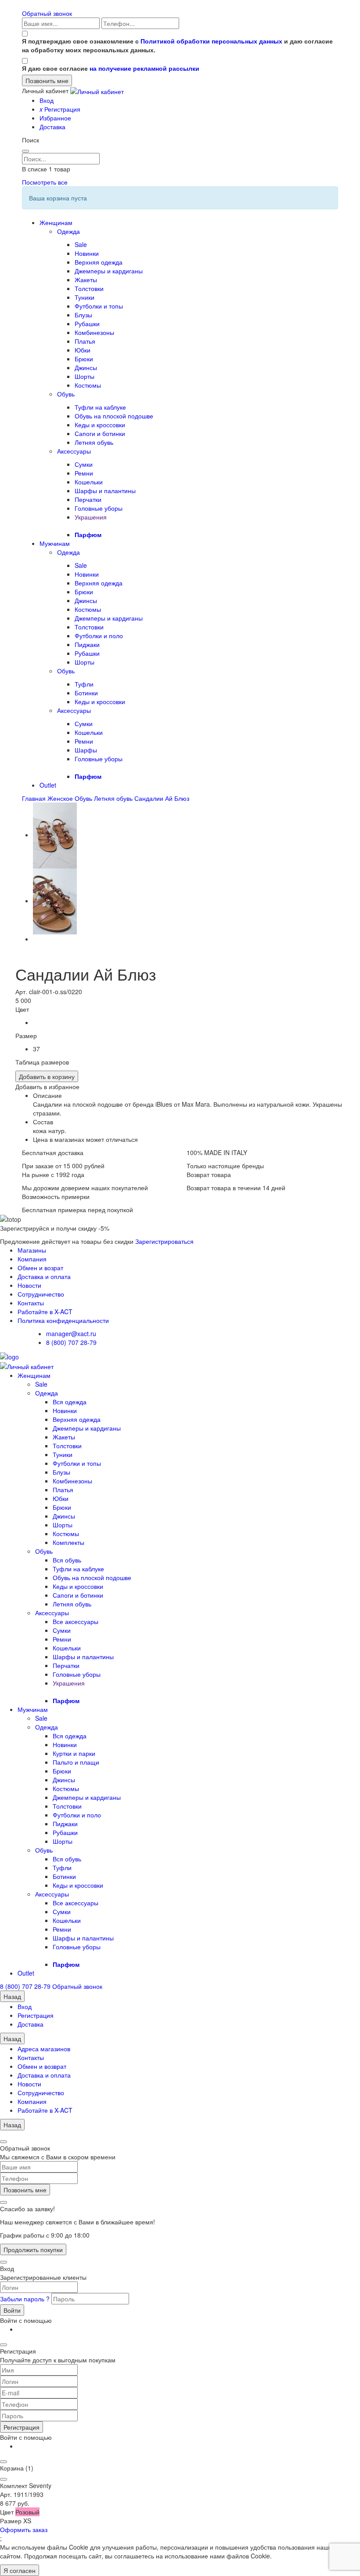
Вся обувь (67, 1560)
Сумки (84, 464)
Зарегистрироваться (164, 1241)
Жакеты (86, 280)
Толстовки (89, 288)
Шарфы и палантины (105, 490)
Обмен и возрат (40, 1268)
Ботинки (86, 693)
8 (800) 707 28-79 (71, 1342)
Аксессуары (74, 451)
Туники (85, 297)
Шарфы (86, 750)
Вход (47, 100)
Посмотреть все (45, 182)
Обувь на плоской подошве (114, 416)
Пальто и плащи (76, 1762)
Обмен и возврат (42, 2066)
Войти (12, 2310)
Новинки (87, 253)
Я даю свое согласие (111, 68)
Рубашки (87, 323)
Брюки (84, 359)
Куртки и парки (74, 1753)
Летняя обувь (94, 442)
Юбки (83, 350)
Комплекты (68, 1542)
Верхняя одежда (99, 262)
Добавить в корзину (47, 1076)
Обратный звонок (47, 13)
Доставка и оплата (44, 1276)
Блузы (83, 315)
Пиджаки (87, 644)
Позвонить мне (25, 2190)
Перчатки (88, 499)
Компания (32, 1259)
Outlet (48, 785)
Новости (29, 1285)
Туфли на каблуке (100, 407)
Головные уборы (99, 508)
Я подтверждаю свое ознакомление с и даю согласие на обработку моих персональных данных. (177, 45)
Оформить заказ (24, 2529)
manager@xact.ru (71, 1333)
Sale (81, 244)
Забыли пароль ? (26, 2299)
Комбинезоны (94, 332)
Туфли (84, 684)
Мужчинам (55, 543)
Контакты (31, 1303)
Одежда (68, 231)
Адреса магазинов (44, 2049)
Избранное (55, 118)
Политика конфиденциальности (63, 1320)
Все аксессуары (76, 1621)
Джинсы (86, 367)
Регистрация (60, 109)
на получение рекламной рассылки (144, 68)
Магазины (32, 1250)
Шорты (85, 376)
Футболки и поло (99, 636)
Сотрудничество (41, 1294)
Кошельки (89, 482)
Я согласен (20, 2570)
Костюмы (88, 385)
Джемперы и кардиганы (109, 271)
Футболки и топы (99, 306)
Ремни (84, 473)
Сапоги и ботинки (100, 433)
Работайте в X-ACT (45, 1312)
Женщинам (56, 222)
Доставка (52, 127)
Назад (12, 1996)
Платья (85, 341)
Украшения (91, 517)
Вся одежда (70, 1402)
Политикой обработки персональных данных (211, 41)
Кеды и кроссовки (100, 425)
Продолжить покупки (33, 2249)
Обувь (66, 394)
